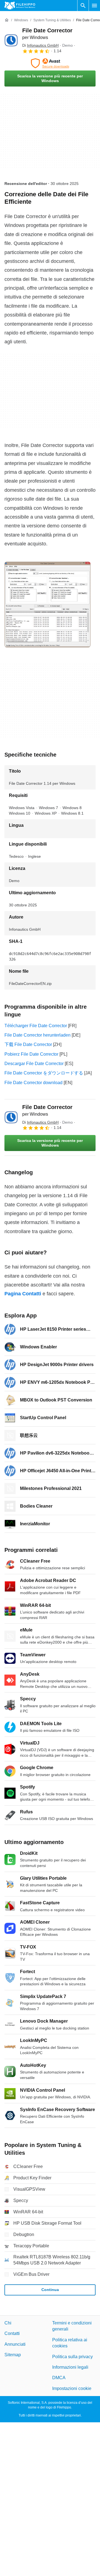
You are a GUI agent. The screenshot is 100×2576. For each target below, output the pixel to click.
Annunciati (15, 2344)
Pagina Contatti (23, 1294)
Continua (50, 2290)
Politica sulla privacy (72, 2356)
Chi (8, 2323)
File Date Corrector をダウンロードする (44, 1073)
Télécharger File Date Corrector (36, 1026)
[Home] (7, 20)
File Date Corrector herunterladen (37, 1035)
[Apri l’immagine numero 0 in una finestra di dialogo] (47, 605)
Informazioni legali (70, 2367)
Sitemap (13, 2355)
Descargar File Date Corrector (34, 1064)
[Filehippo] (20, 6)
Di (40, 45)
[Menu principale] (94, 6)
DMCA (59, 2378)
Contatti (12, 2333)
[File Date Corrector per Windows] (11, 40)
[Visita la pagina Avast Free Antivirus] (50, 63)
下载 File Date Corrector (28, 1044)
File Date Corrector (47, 1110)
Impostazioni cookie (72, 2388)
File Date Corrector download (33, 1083)
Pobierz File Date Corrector (31, 1054)
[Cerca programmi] (83, 6)
